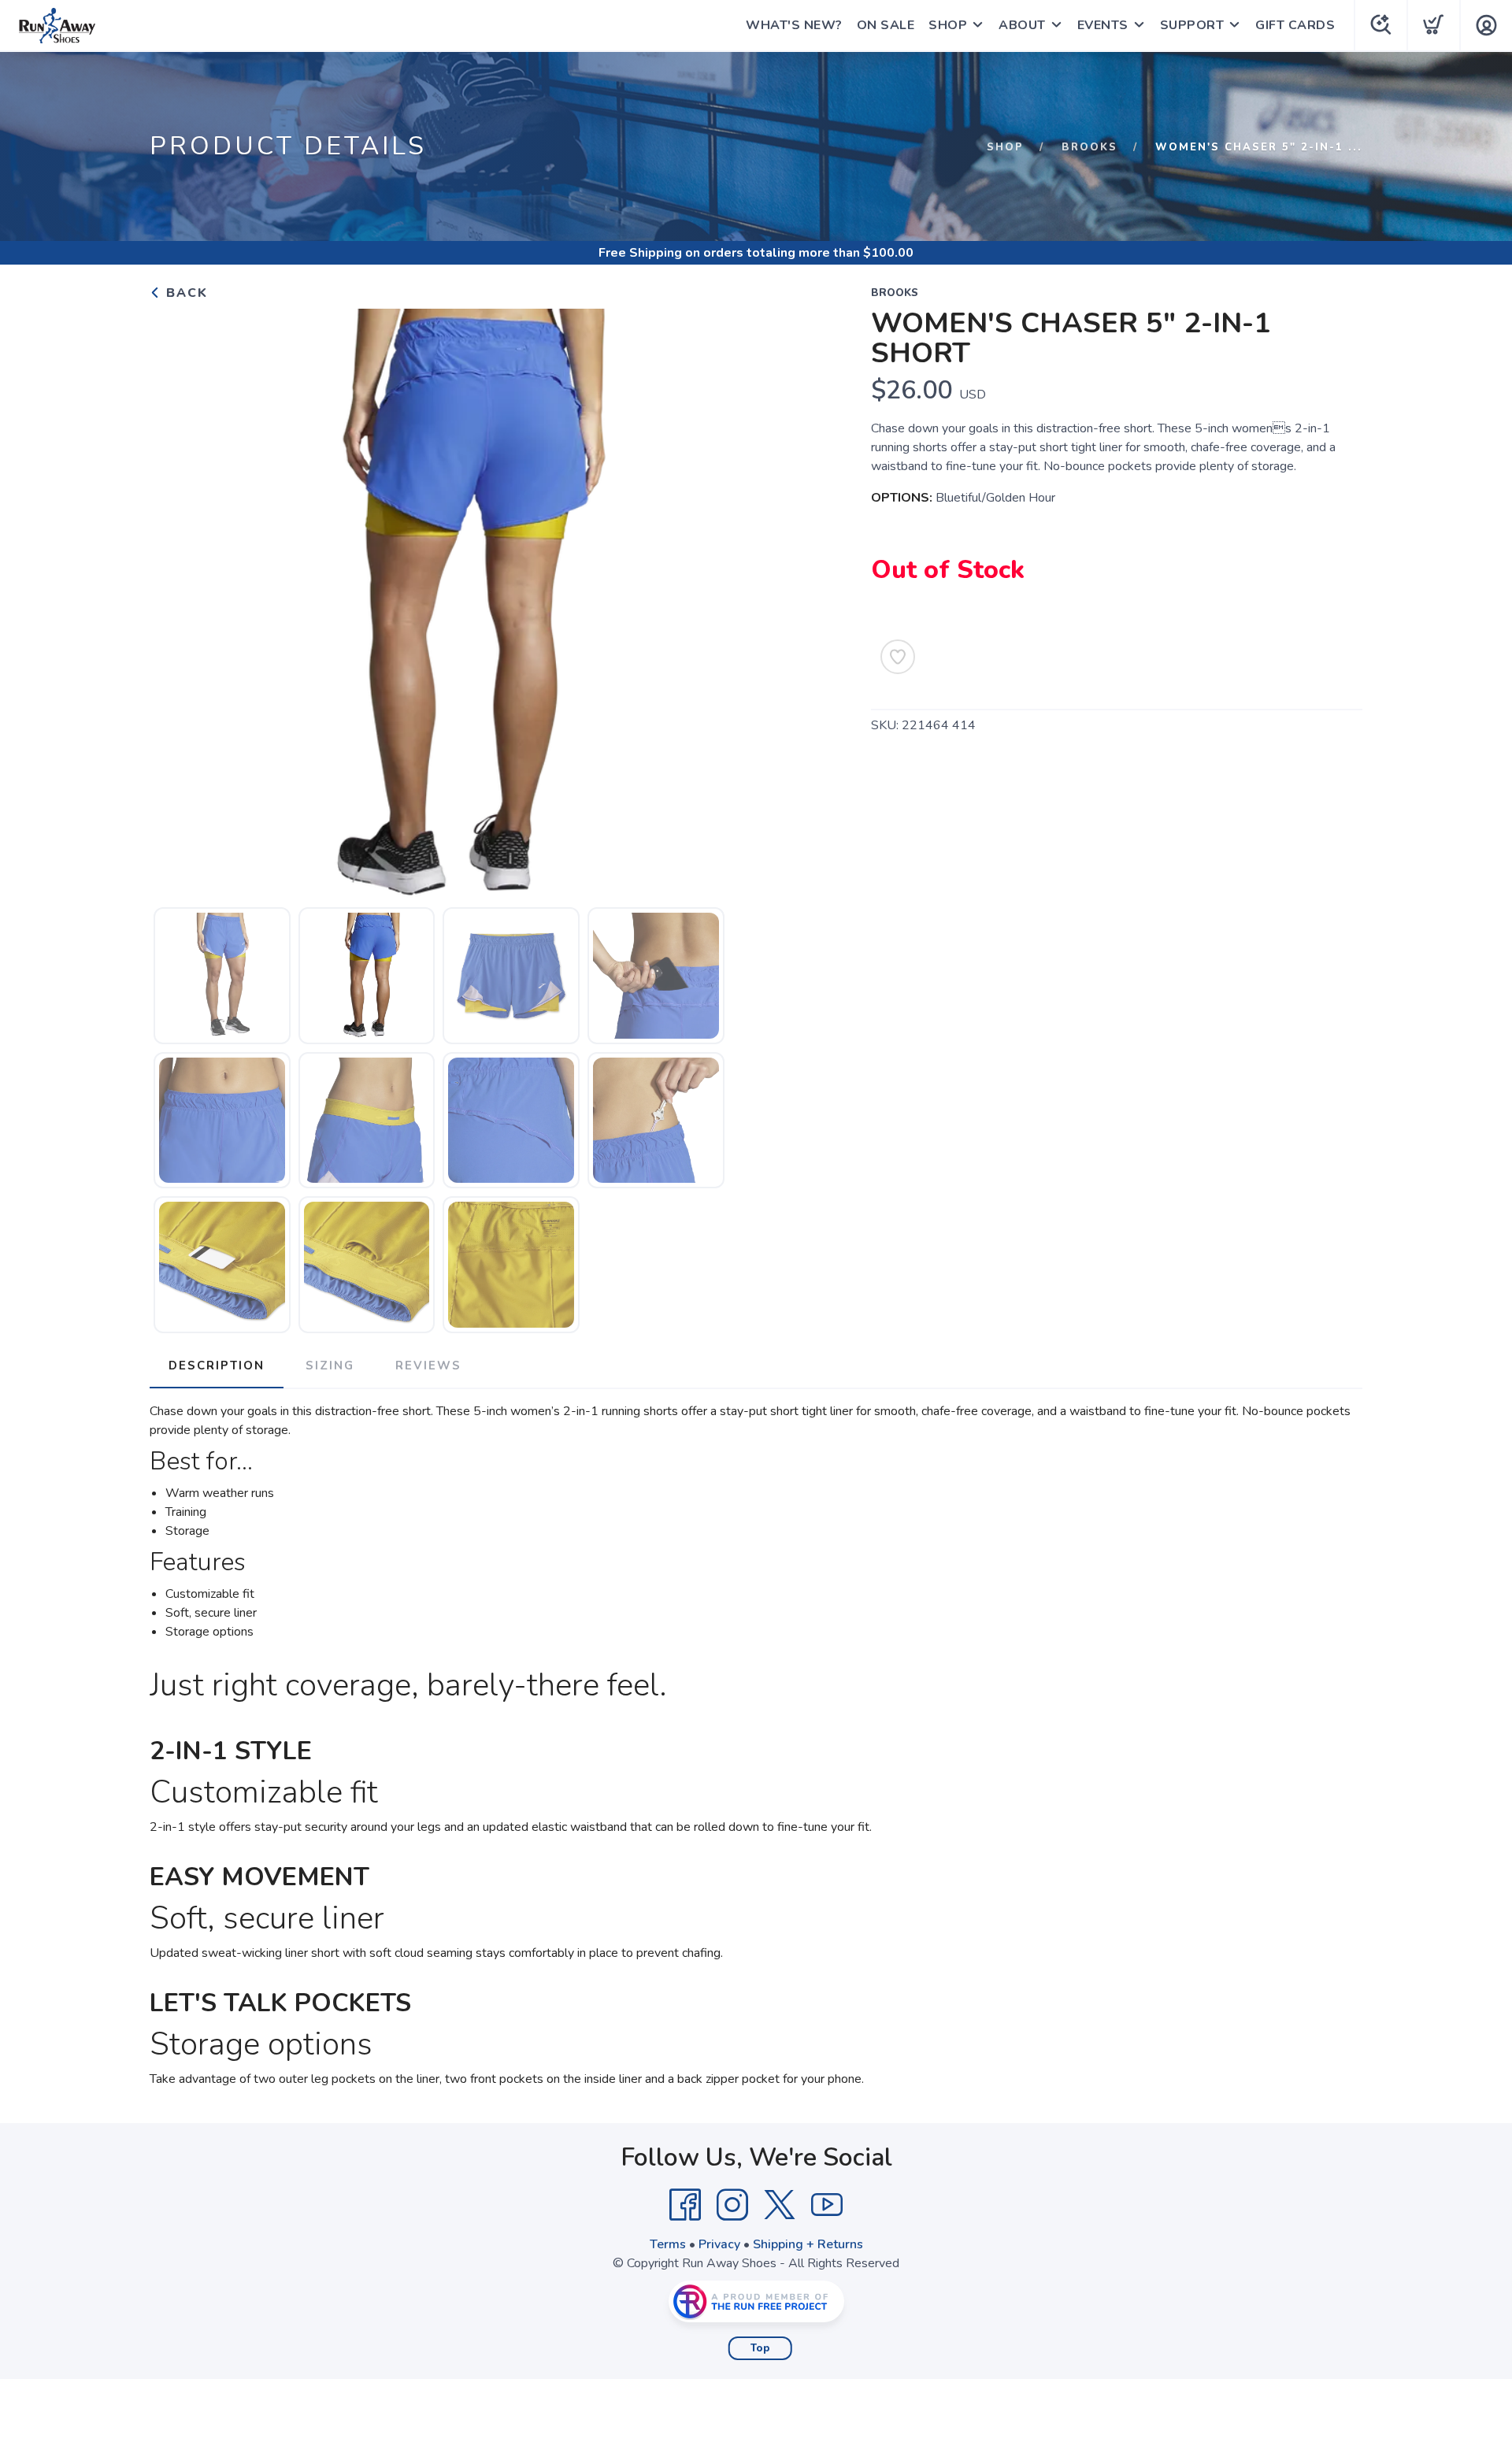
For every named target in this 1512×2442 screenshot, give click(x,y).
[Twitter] (780, 2205)
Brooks (1090, 147)
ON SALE (886, 25)
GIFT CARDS (1295, 25)
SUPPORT (1192, 25)
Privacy (719, 2244)
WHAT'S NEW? (794, 25)
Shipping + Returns (808, 2244)
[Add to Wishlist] (898, 657)
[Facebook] (685, 2205)
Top (760, 2348)
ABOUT (1022, 25)
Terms (668, 2244)
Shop (1005, 147)
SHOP (948, 25)
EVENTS (1103, 25)
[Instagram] (732, 2205)
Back (185, 293)
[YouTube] (827, 2205)
